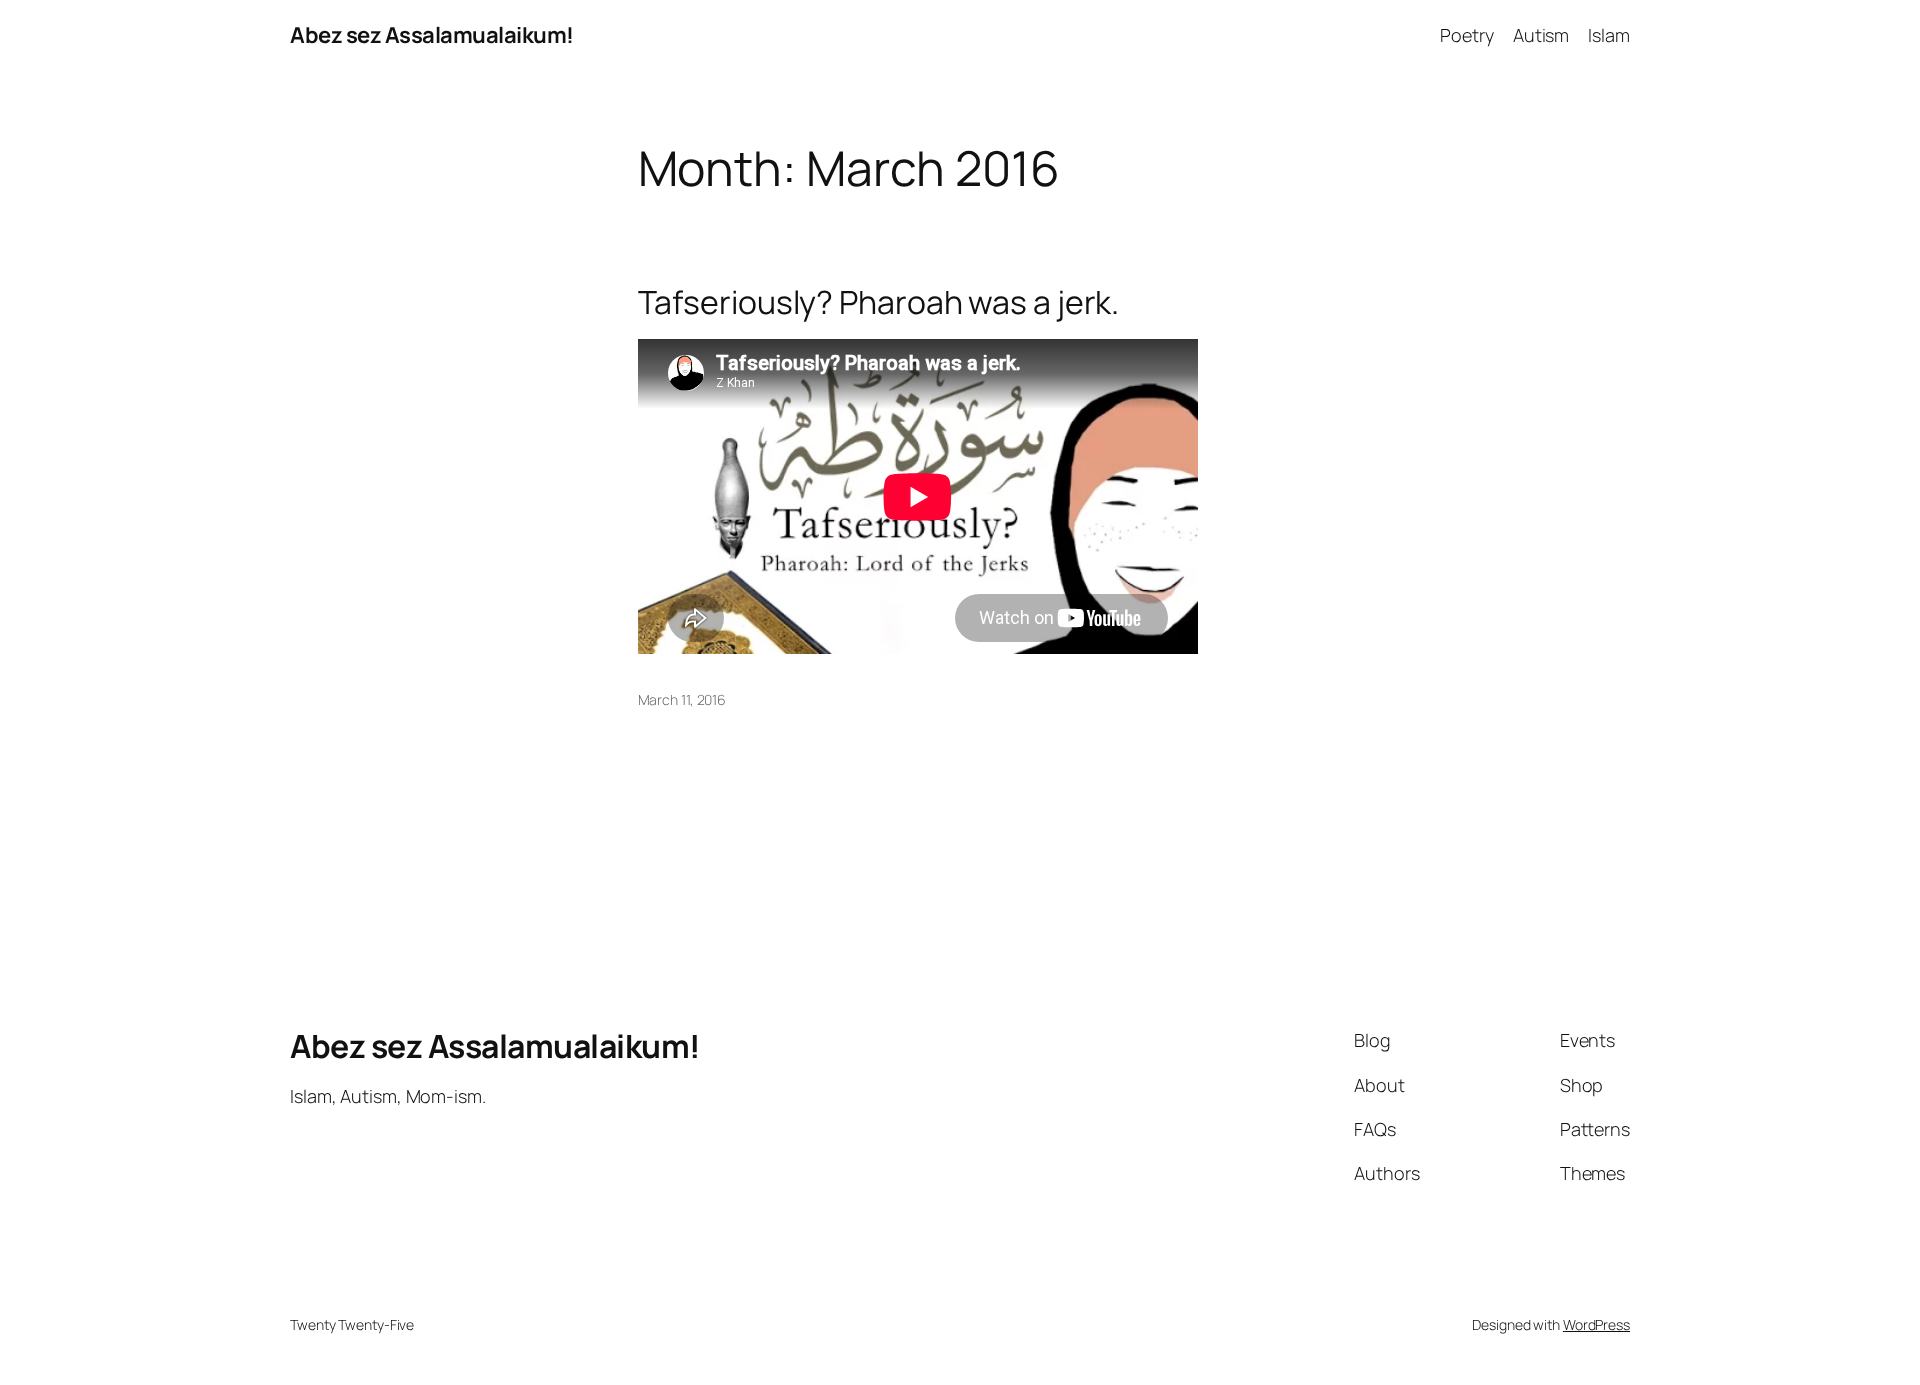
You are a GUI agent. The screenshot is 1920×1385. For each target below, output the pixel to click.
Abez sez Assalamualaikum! (432, 35)
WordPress (1596, 1324)
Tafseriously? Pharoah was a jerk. (879, 302)
